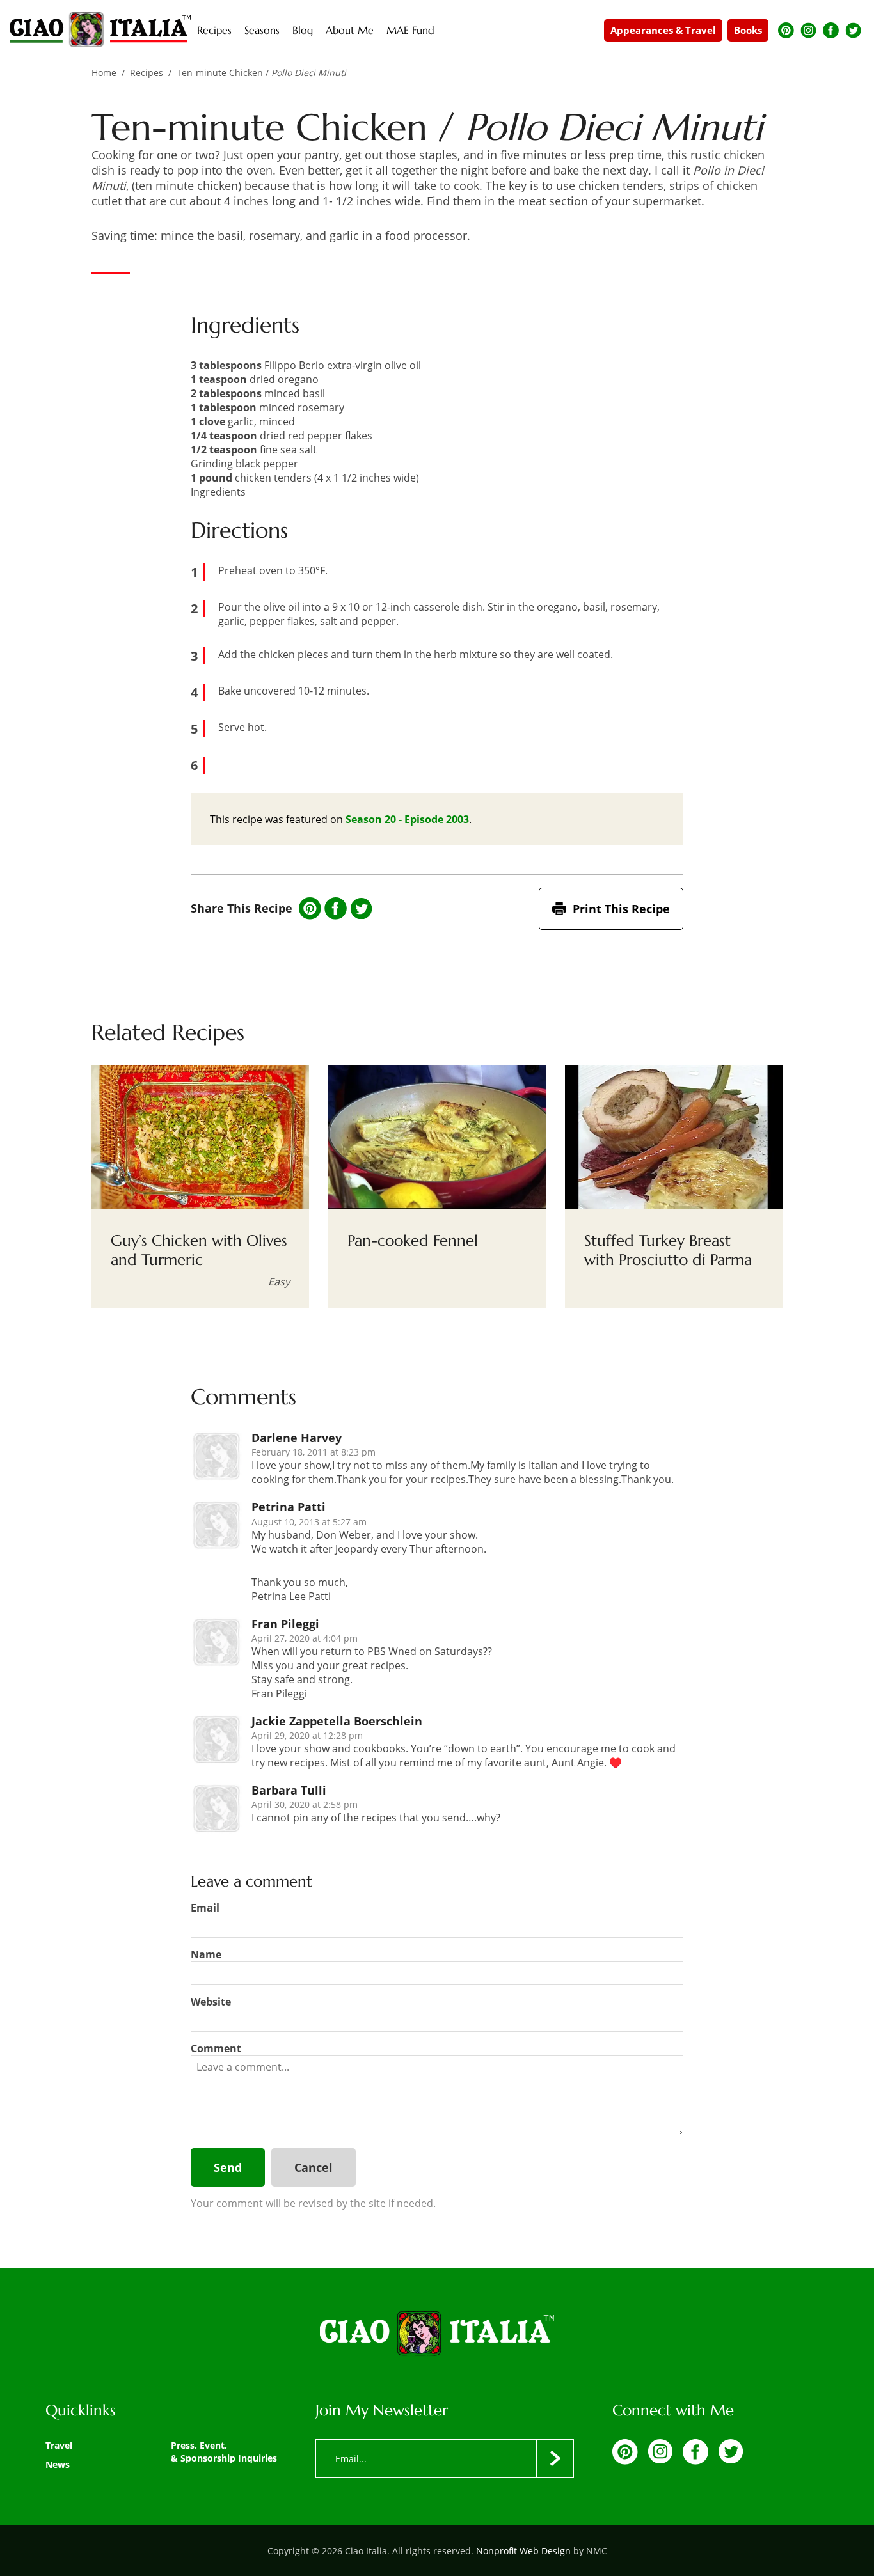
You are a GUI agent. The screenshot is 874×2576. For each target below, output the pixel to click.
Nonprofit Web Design (523, 2551)
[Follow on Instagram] (808, 30)
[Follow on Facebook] (831, 30)
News (58, 2464)
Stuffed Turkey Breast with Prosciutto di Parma (668, 1250)
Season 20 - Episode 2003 (407, 819)
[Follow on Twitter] (853, 30)
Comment (216, 2048)
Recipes (147, 73)
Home (104, 73)
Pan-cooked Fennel (413, 1241)
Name (206, 1954)
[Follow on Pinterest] (786, 30)
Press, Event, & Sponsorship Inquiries (224, 2452)
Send (228, 2167)
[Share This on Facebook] (336, 908)
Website (211, 2002)
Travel (59, 2445)
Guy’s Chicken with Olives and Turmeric (199, 1250)
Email (205, 1908)
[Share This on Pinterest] (310, 908)
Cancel (314, 2167)
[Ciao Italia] (437, 2334)
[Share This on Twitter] (361, 909)
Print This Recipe (621, 909)
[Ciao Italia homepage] (100, 30)
